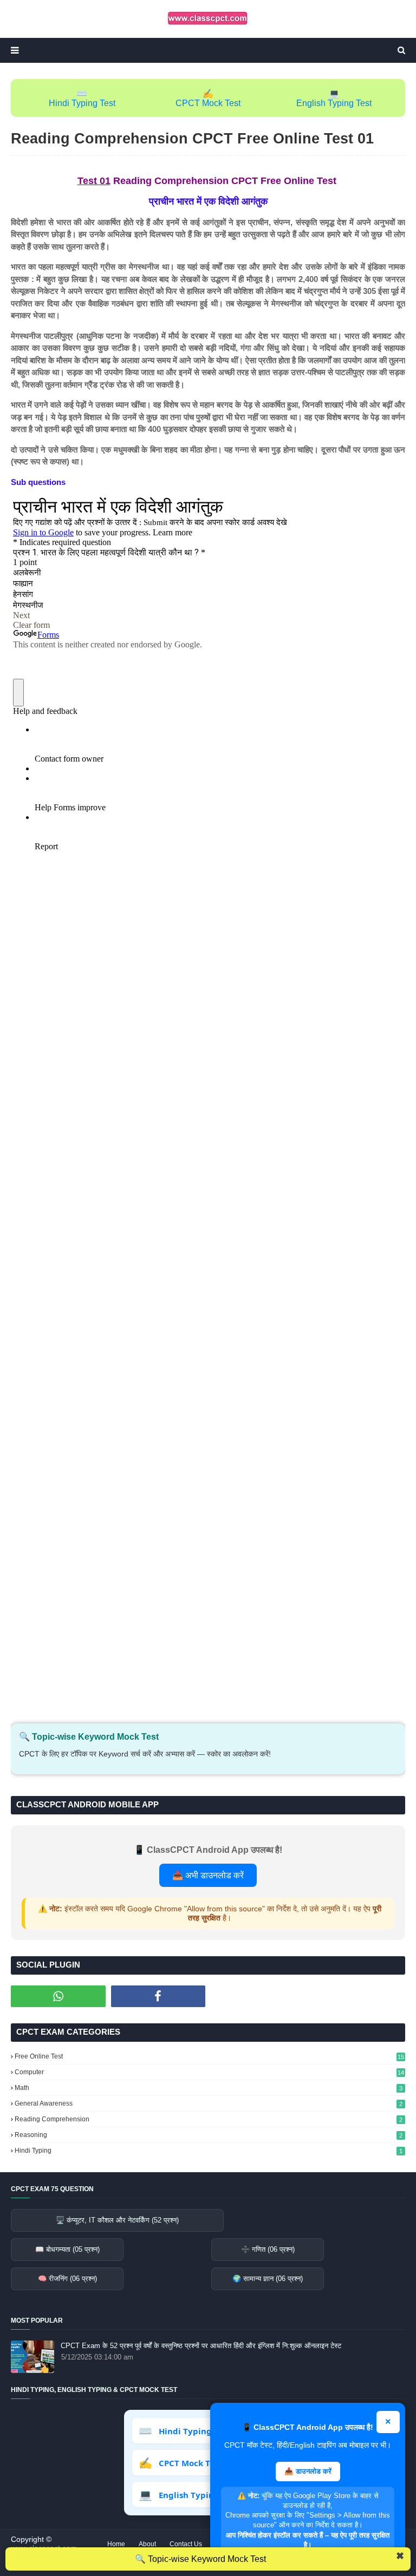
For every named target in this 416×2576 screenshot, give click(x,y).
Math (209, 2088)
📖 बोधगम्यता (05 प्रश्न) (67, 2249)
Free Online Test (209, 2056)
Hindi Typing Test (82, 103)
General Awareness (209, 2103)
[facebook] (158, 1996)
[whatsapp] (58, 1996)
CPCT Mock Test (208, 103)
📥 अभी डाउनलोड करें (208, 1875)
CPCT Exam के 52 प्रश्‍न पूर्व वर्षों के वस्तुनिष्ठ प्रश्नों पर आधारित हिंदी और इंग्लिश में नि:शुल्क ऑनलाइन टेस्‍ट (201, 2346)
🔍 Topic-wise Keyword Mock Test (200, 2559)
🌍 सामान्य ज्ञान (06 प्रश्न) (268, 2279)
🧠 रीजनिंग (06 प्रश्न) (67, 2279)
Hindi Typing (209, 2151)
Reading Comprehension (209, 2119)
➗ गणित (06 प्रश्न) (268, 2249)
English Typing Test (334, 103)
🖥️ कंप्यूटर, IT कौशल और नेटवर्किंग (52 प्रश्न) (117, 2220)
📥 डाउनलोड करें (308, 2471)
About (147, 2544)
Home (116, 2544)
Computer (209, 2072)
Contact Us (186, 2544)
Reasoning (209, 2135)
